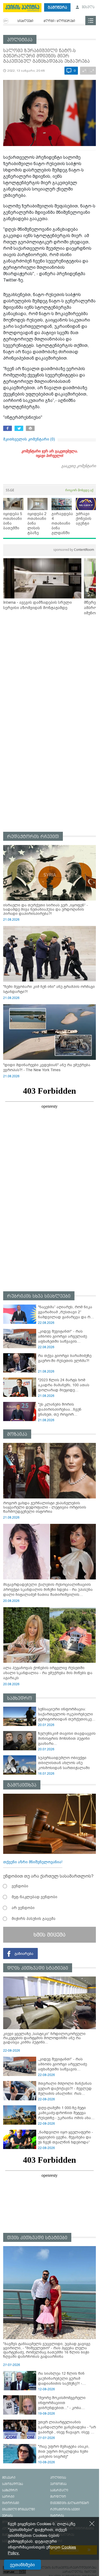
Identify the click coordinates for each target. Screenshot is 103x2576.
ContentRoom (74, 550)
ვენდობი (20, 1886)
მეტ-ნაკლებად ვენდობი (34, 1897)
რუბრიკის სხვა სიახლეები (39, 1296)
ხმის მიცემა (50, 1935)
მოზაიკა (17, 1434)
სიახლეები (25, 21)
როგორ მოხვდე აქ (79, 490)
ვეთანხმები (22, 2565)
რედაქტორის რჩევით (33, 837)
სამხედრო (20, 1698)
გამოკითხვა (22, 1785)
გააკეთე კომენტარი (79, 466)
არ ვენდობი (23, 1908)
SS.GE (10, 490)
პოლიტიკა (20, 40)
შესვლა (88, 7)
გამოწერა (57, 8)
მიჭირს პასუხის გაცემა (34, 1919)
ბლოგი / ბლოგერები (59, 21)
